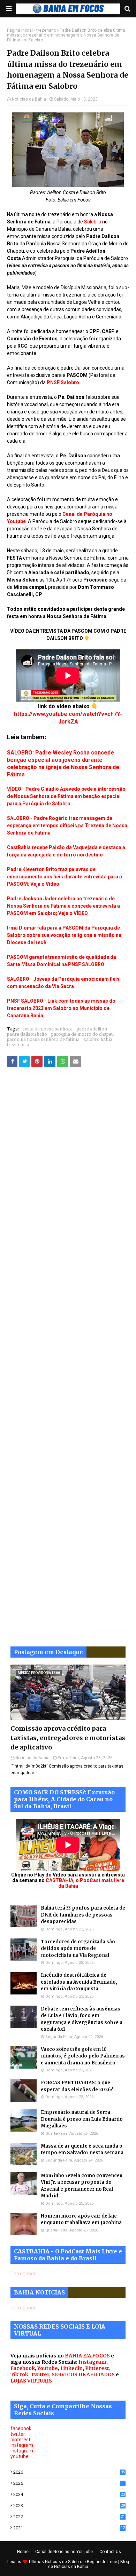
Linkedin (71, 2368)
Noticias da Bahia (29, 99)
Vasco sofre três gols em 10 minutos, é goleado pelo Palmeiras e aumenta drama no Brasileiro (83, 2056)
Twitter (40, 2374)
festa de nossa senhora (48, 1029)
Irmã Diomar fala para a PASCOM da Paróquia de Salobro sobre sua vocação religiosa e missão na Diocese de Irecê (64, 935)
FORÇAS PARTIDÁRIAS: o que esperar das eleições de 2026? (77, 2086)
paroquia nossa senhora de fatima (43, 1039)
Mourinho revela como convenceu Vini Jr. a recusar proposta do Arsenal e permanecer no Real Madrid (82, 2186)
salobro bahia (98, 1039)
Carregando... (25, 2274)
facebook (21, 2428)
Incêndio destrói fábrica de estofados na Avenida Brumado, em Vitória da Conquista (79, 1982)
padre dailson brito (27, 1034)
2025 (69, 2483)
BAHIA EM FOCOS (87, 2356)
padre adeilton (92, 1029)
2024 (69, 2494)
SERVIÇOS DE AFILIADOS (83, 2374)
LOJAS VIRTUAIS (31, 2381)
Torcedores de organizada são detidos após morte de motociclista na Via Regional (78, 1949)
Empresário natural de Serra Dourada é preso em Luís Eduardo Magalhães (82, 2119)
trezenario (46, 30)
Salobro (93, 222)
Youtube (48, 2368)
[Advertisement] (68, 1362)
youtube (20, 2456)
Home (23, 2552)
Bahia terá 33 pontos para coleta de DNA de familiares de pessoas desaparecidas (83, 1915)
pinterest (20, 2440)
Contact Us (110, 2552)
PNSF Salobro (63, 382)
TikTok (19, 2374)
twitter (18, 2434)
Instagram (92, 2362)
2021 (69, 2528)
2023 (69, 2506)
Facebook (23, 2368)
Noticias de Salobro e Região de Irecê (82, 2562)
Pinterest (97, 2368)
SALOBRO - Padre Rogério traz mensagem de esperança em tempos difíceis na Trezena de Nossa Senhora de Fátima (67, 825)
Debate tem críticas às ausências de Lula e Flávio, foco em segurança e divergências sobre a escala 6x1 (82, 2019)
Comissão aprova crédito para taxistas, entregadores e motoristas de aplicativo (68, 1738)
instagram (22, 2445)
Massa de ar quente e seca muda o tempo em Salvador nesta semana (82, 2150)
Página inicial (20, 30)
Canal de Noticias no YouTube (64, 2552)
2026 (69, 2472)
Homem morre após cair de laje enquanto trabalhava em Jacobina (81, 2219)
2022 (69, 2517)
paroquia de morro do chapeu (82, 1034)
